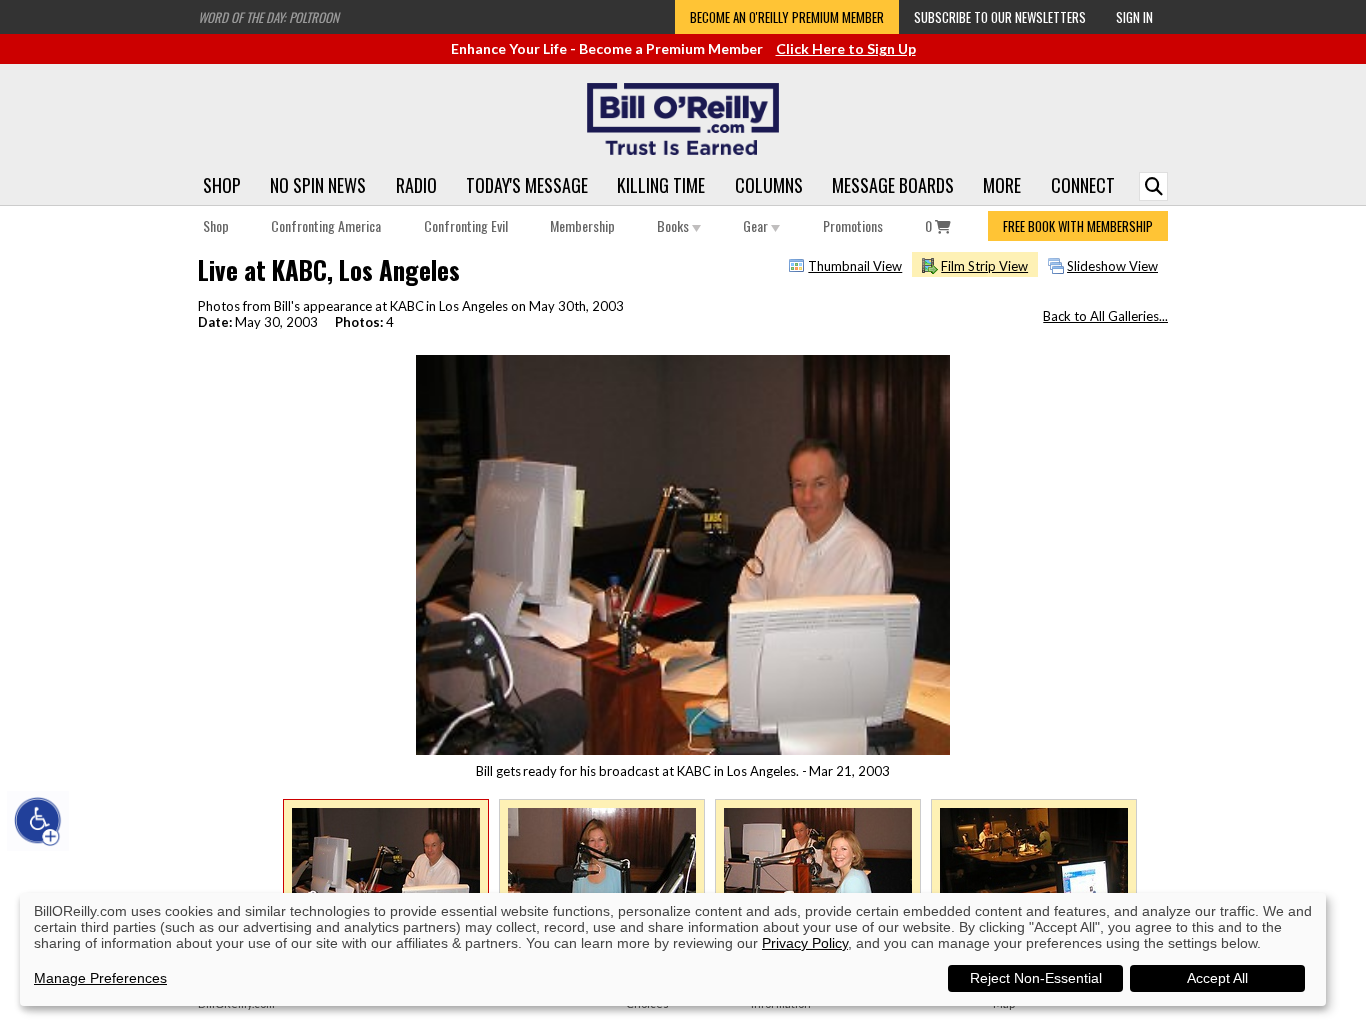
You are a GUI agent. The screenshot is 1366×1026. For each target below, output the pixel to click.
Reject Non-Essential (1036, 978)
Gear (757, 225)
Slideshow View (1112, 266)
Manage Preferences (100, 978)
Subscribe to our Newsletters (1000, 17)
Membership (582, 225)
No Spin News (318, 185)
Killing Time (661, 185)
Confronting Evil (466, 225)
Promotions (853, 225)
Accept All (1217, 978)
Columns (769, 185)
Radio (416, 185)
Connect (1083, 185)
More (1002, 185)
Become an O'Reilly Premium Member (787, 17)
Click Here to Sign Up (846, 48)
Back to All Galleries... (1105, 316)
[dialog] (673, 949)
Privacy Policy (805, 943)
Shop (222, 185)
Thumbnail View (855, 266)
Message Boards (893, 185)
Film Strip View (984, 266)
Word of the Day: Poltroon (268, 17)
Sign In (1134, 17)
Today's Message (527, 185)
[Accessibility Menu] (38, 821)
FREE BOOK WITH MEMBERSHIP (1078, 226)
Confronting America (326, 225)
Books (674, 225)
